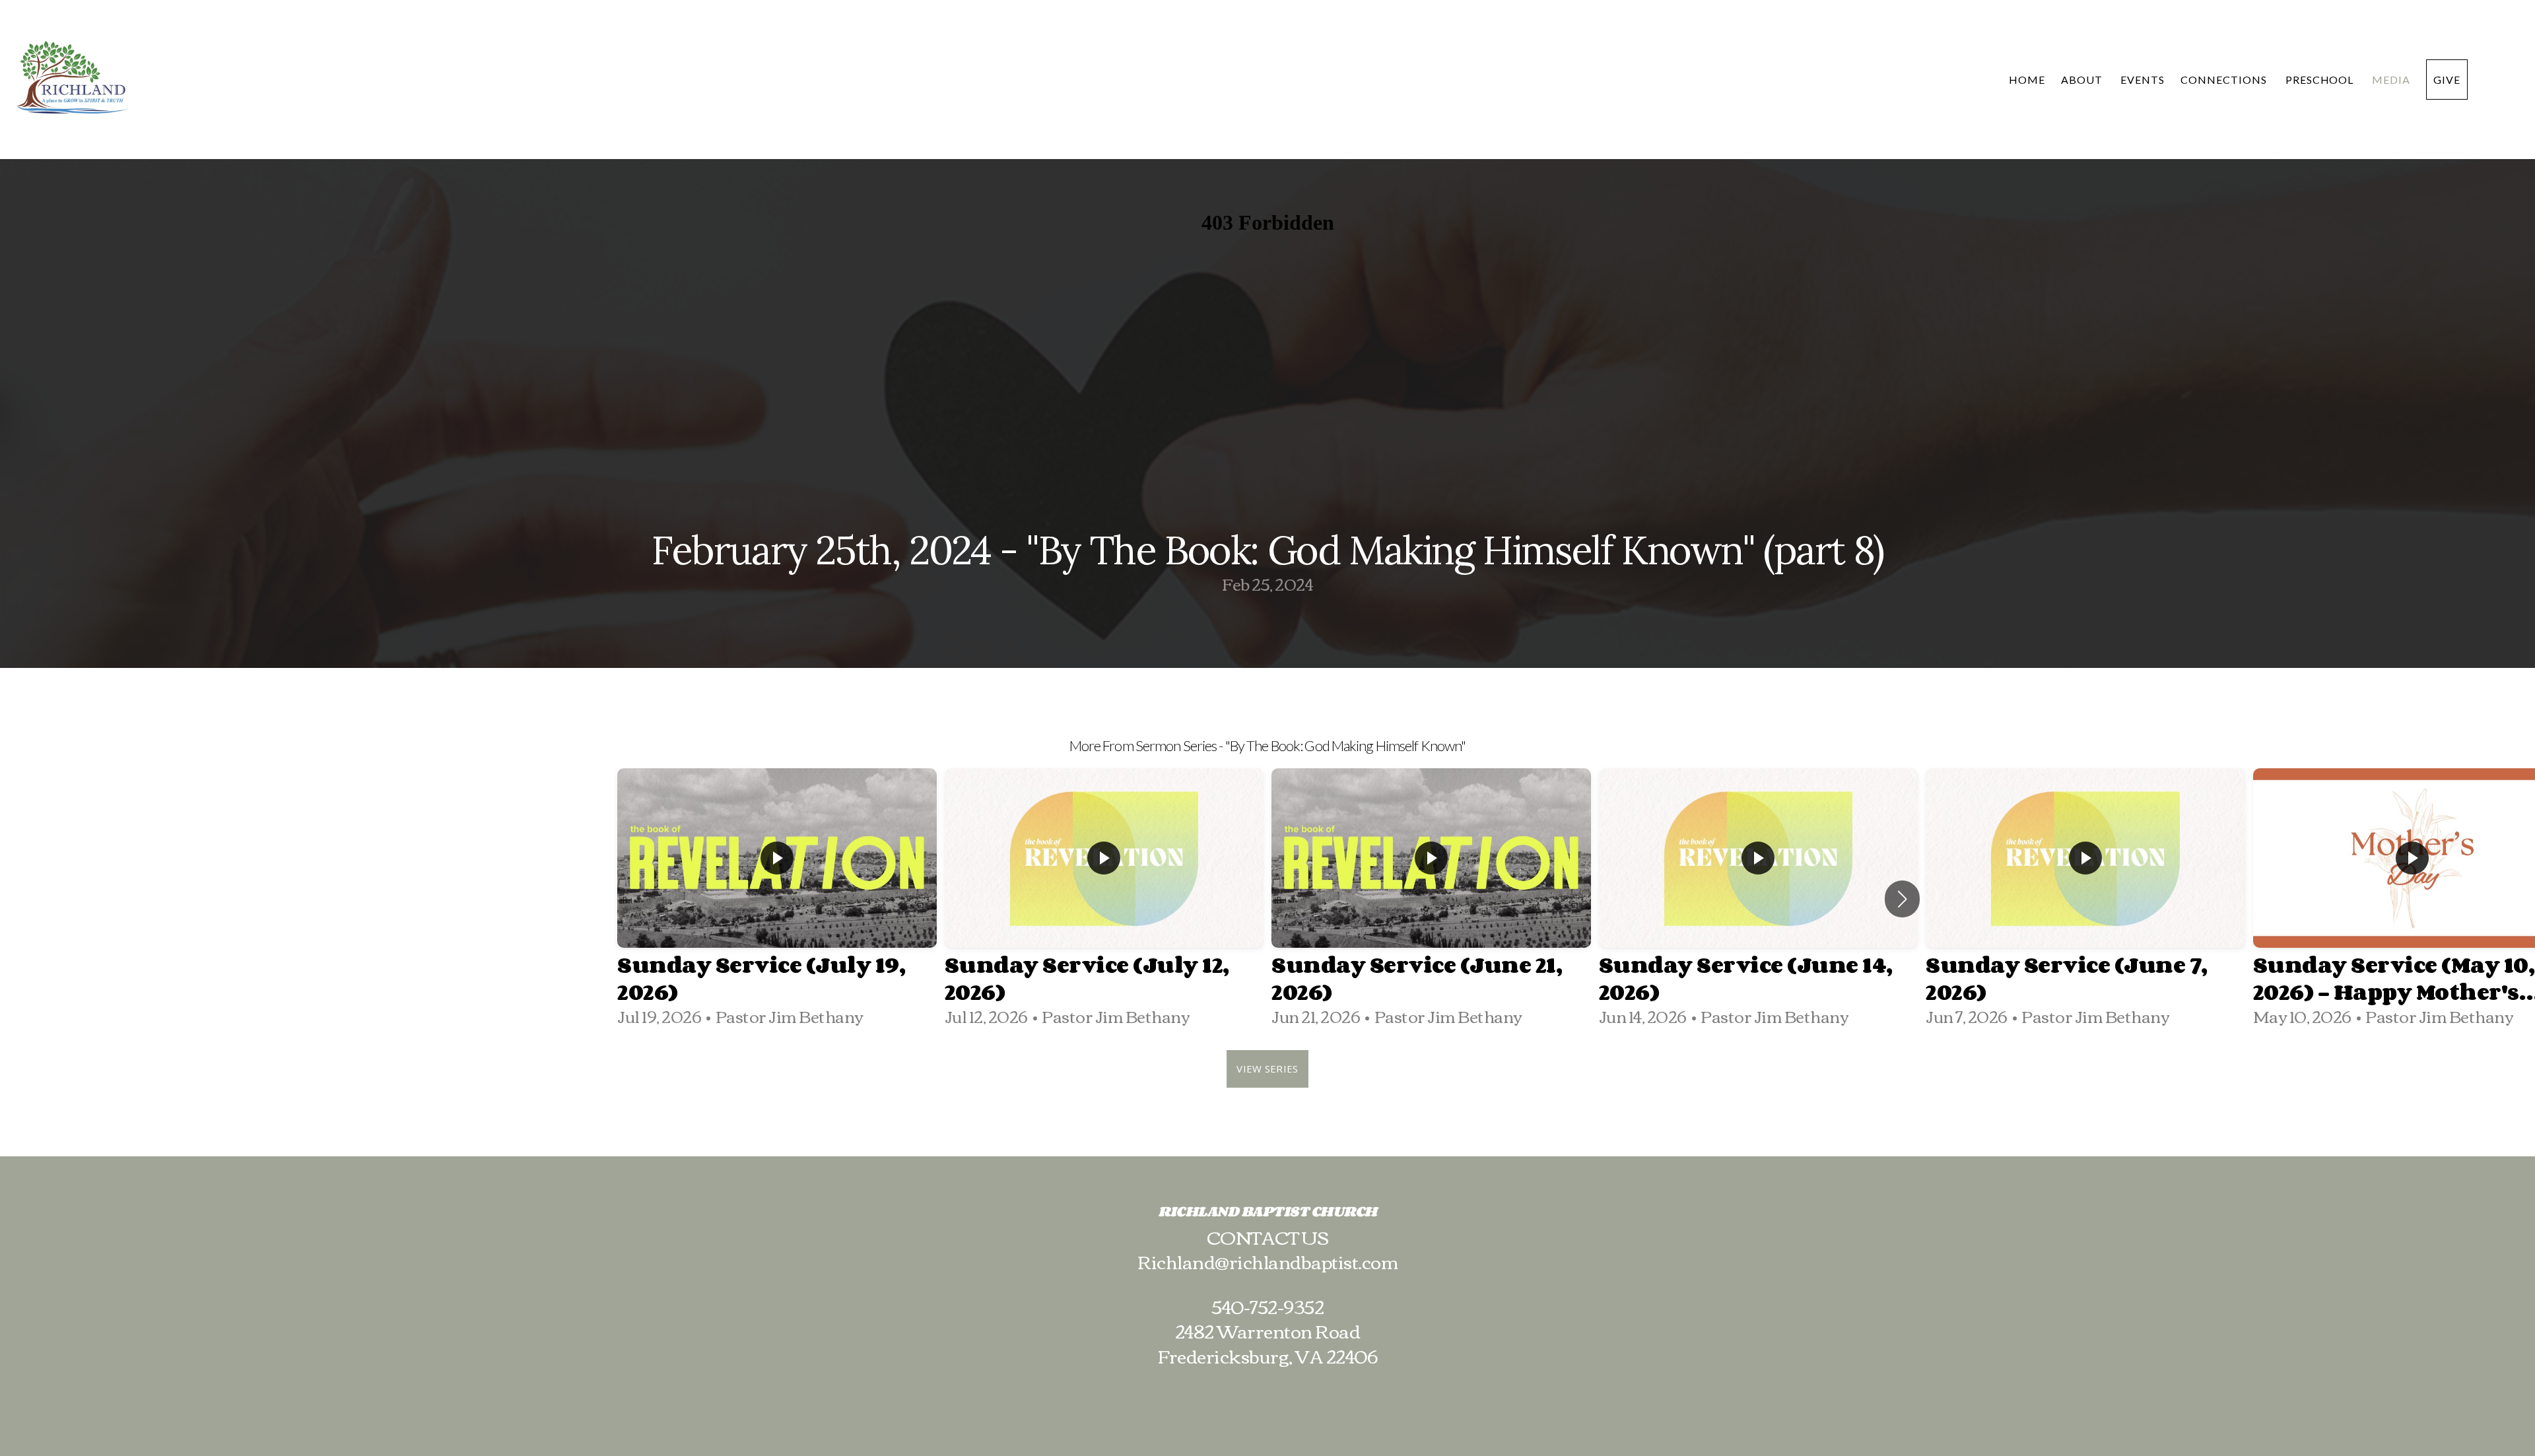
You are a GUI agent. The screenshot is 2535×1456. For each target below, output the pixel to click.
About (2083, 80)
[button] (1902, 899)
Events (2143, 80)
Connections (2225, 80)
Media (2391, 80)
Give (2447, 80)
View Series (1267, 1069)
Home (2027, 80)
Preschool (2321, 80)
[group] (777, 899)
